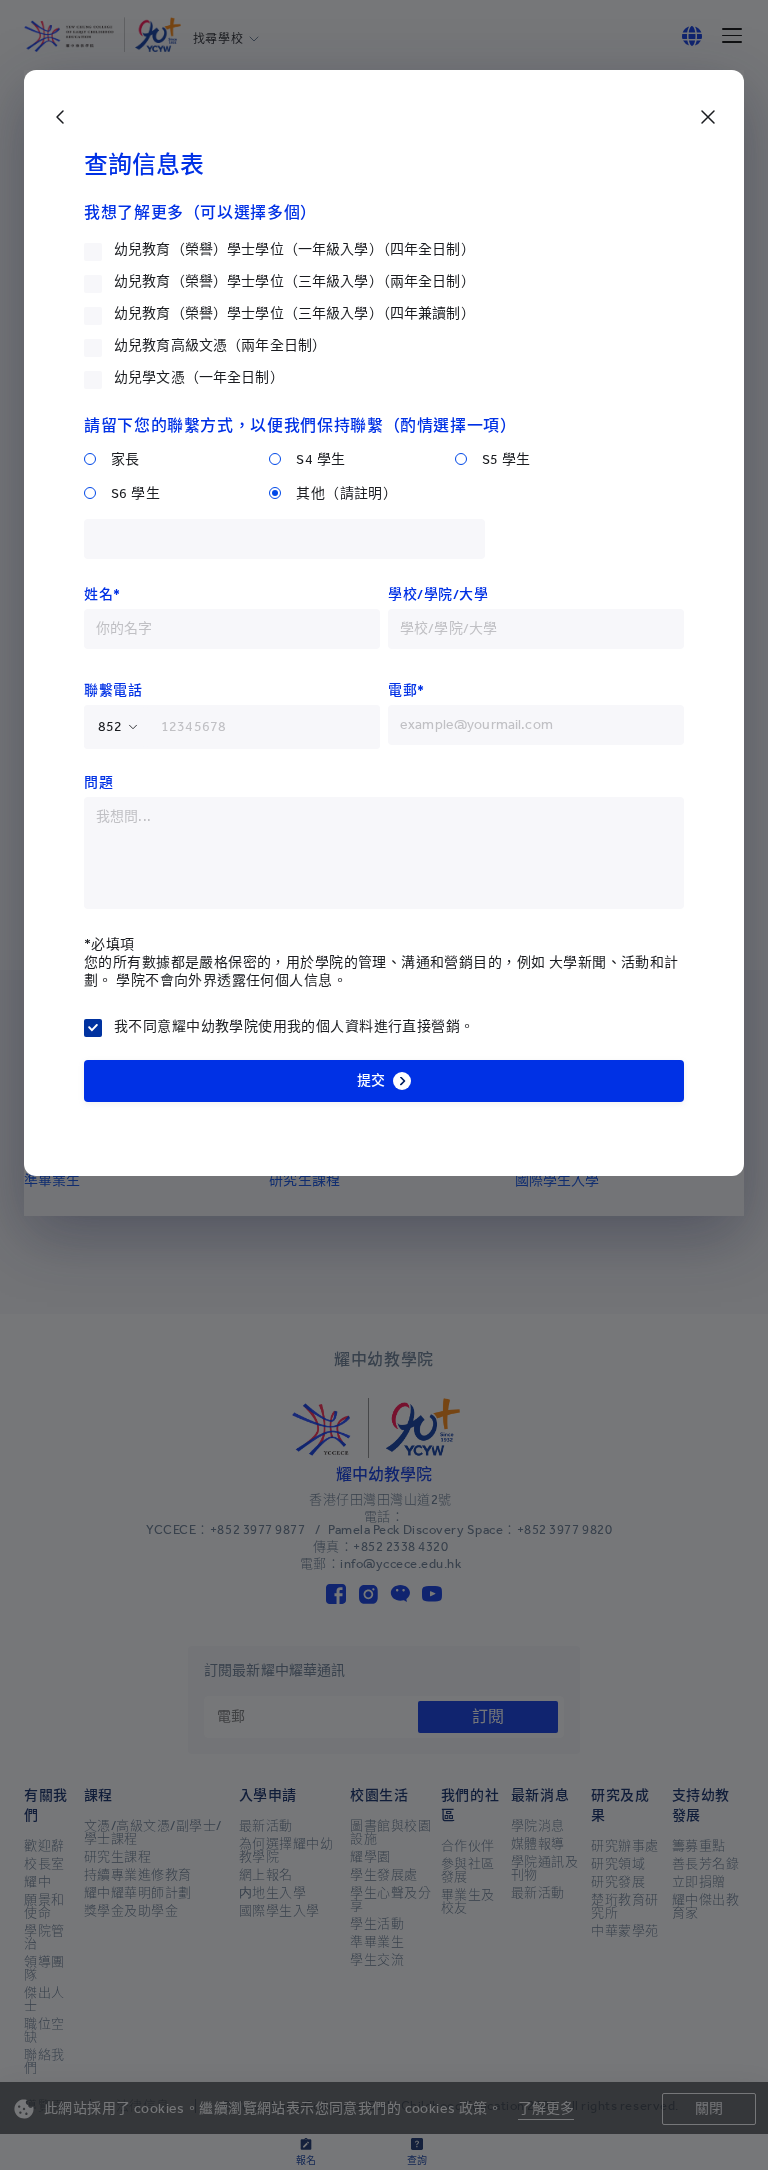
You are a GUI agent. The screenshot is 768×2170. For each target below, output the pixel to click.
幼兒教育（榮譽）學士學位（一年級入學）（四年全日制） (294, 249)
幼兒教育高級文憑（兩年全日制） (220, 345)
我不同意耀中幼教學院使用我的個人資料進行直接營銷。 (294, 1026)
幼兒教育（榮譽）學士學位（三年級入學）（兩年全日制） (294, 281)
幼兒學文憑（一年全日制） (199, 377)
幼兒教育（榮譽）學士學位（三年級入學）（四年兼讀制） (294, 313)
